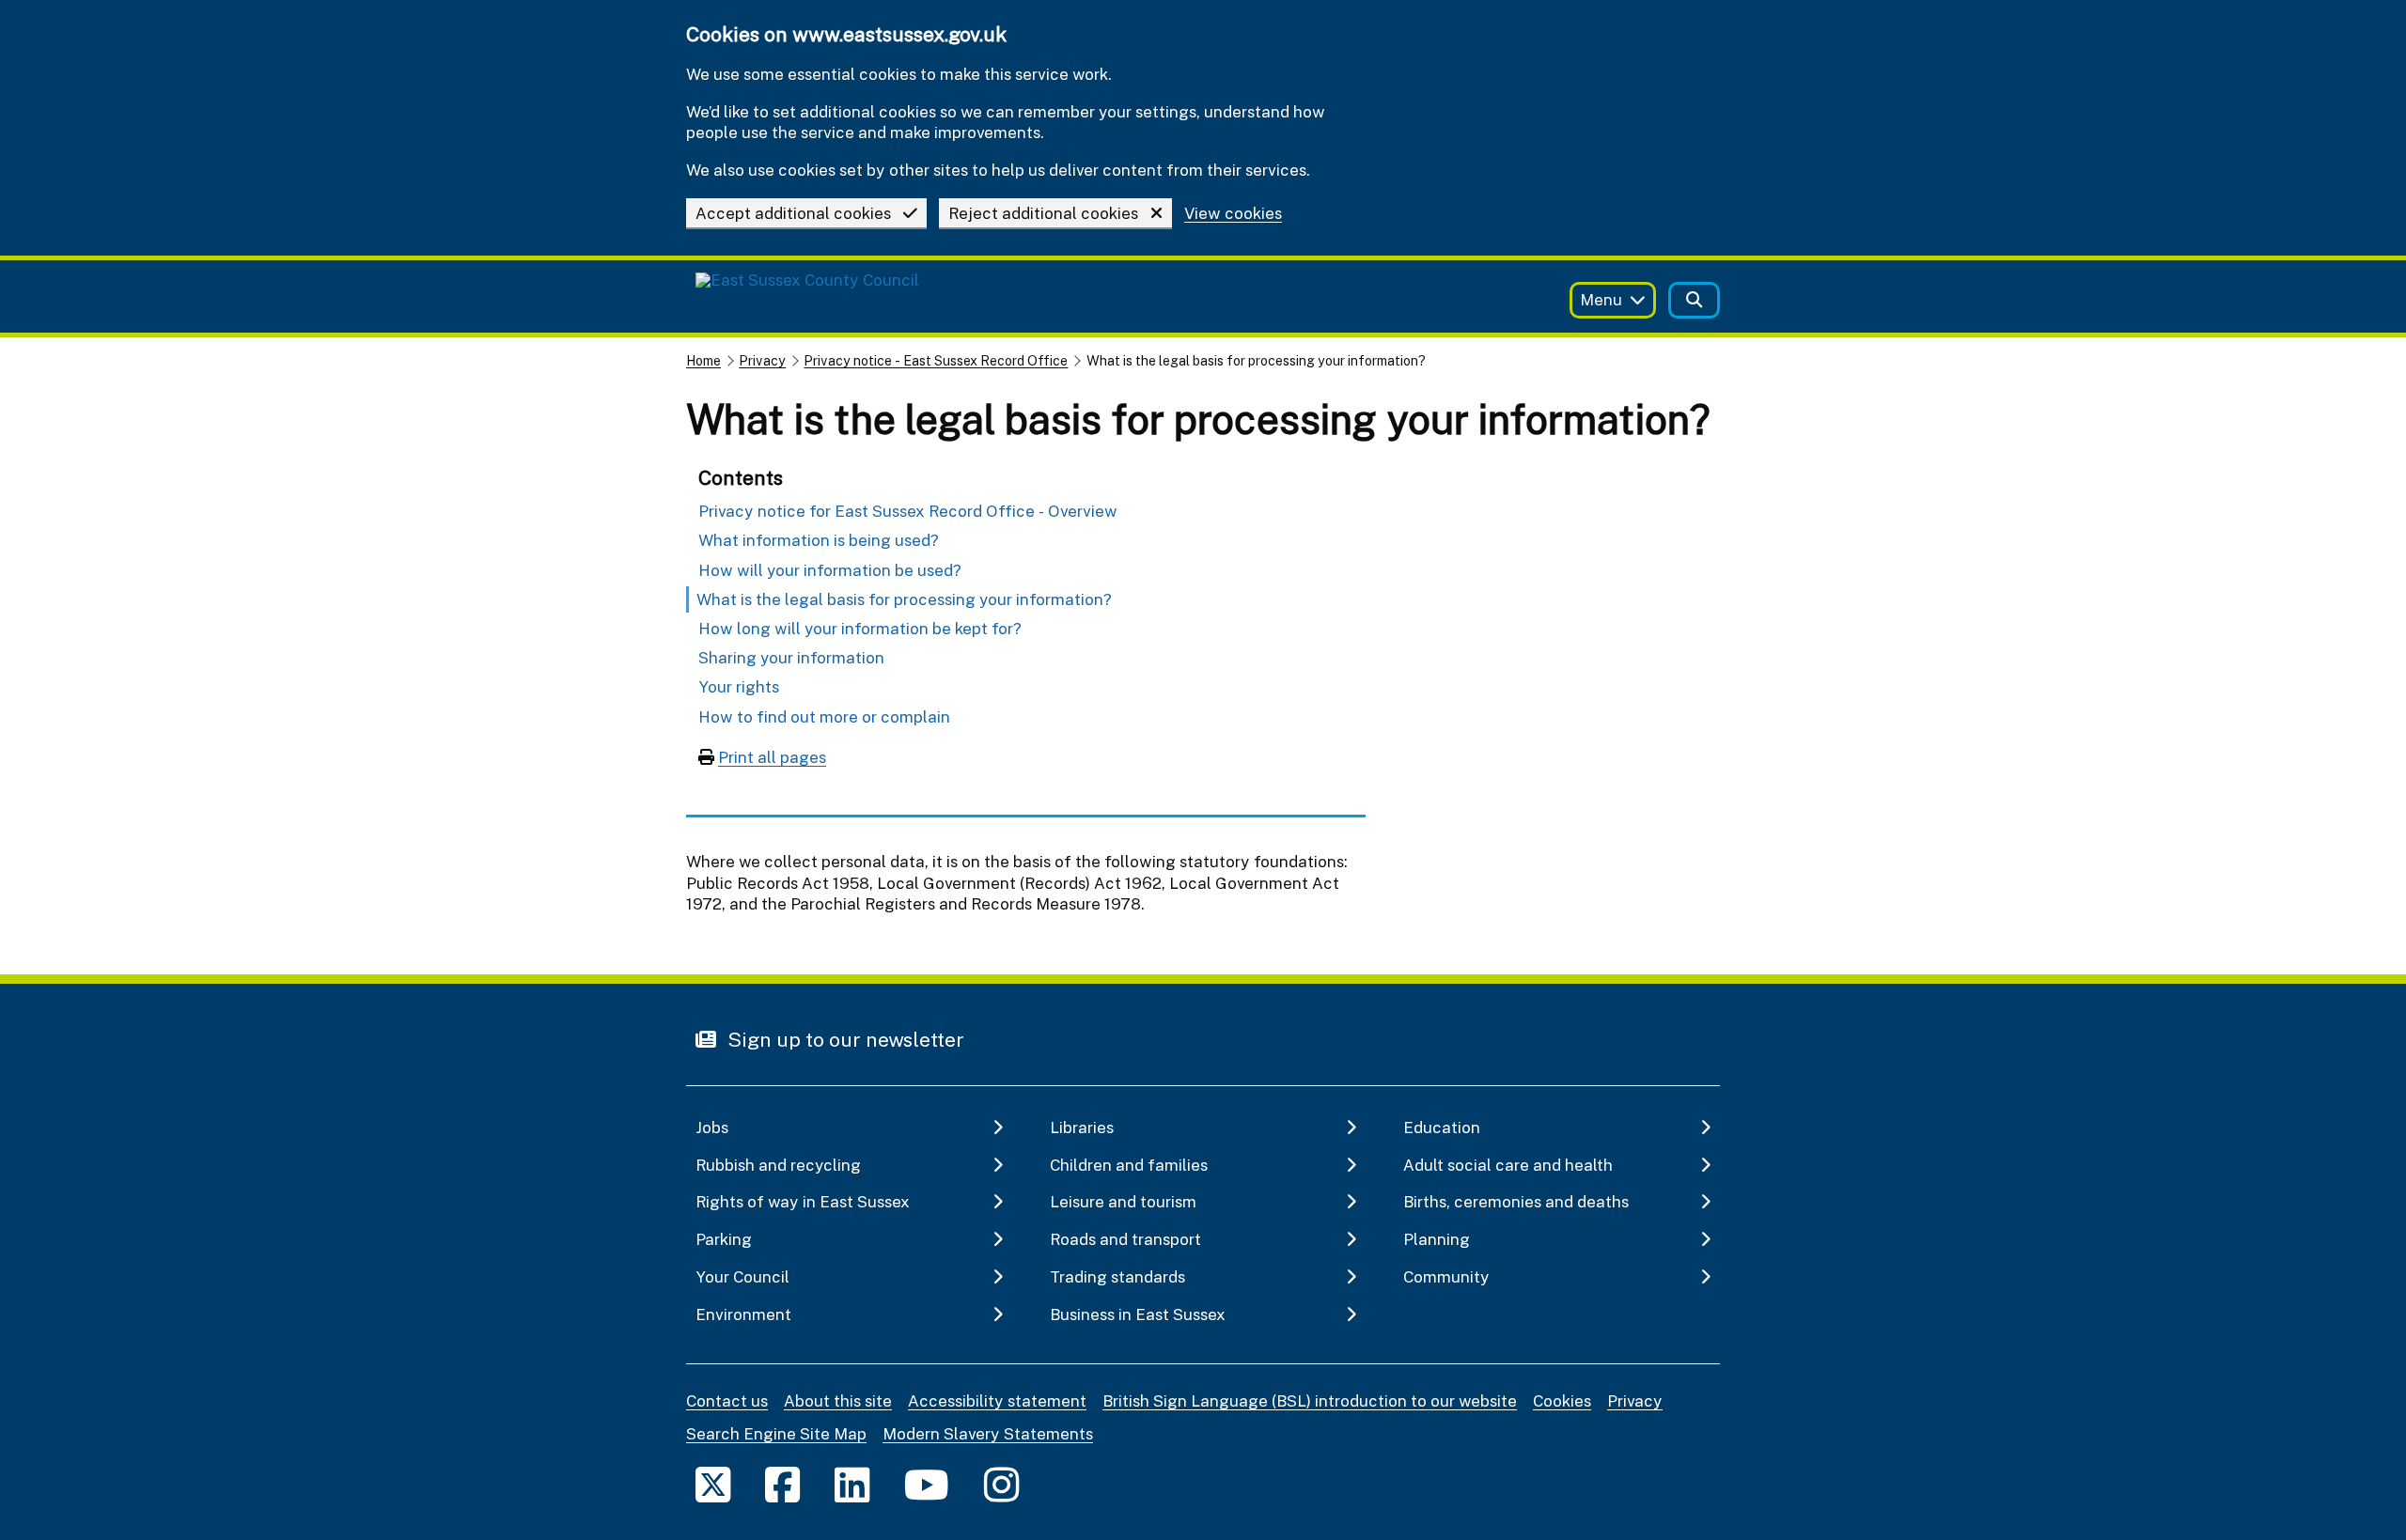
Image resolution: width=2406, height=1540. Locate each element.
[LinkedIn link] (852, 1484)
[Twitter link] (713, 1484)
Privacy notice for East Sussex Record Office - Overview (908, 511)
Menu (1601, 299)
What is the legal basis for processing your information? (904, 599)
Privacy (762, 360)
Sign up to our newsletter (844, 1039)
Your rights (739, 686)
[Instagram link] (1001, 1484)
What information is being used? (819, 540)
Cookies (1562, 1400)
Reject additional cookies (1043, 213)
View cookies (1233, 214)
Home (703, 360)
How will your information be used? (830, 570)
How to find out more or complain (824, 716)
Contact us (727, 1400)
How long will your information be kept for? (860, 628)
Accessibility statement (997, 1400)
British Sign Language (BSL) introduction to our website (1310, 1400)
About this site (838, 1400)
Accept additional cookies (793, 213)
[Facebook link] (782, 1484)
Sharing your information (791, 657)
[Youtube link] (927, 1484)
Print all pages (772, 757)
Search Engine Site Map (776, 1433)
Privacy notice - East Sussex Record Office (936, 360)
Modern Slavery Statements (988, 1433)
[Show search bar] (1694, 300)
